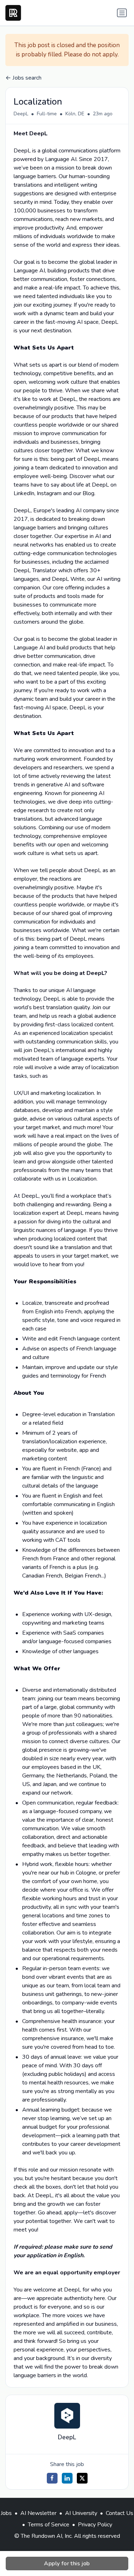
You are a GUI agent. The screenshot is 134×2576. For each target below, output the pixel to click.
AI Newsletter (38, 2513)
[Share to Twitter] (82, 2478)
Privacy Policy (95, 2525)
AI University (81, 2513)
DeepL (21, 114)
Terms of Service (49, 2525)
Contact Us (120, 2513)
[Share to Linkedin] (67, 2478)
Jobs (6, 2513)
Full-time (47, 114)
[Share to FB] (52, 2478)
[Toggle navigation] (122, 13)
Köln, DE (75, 114)
